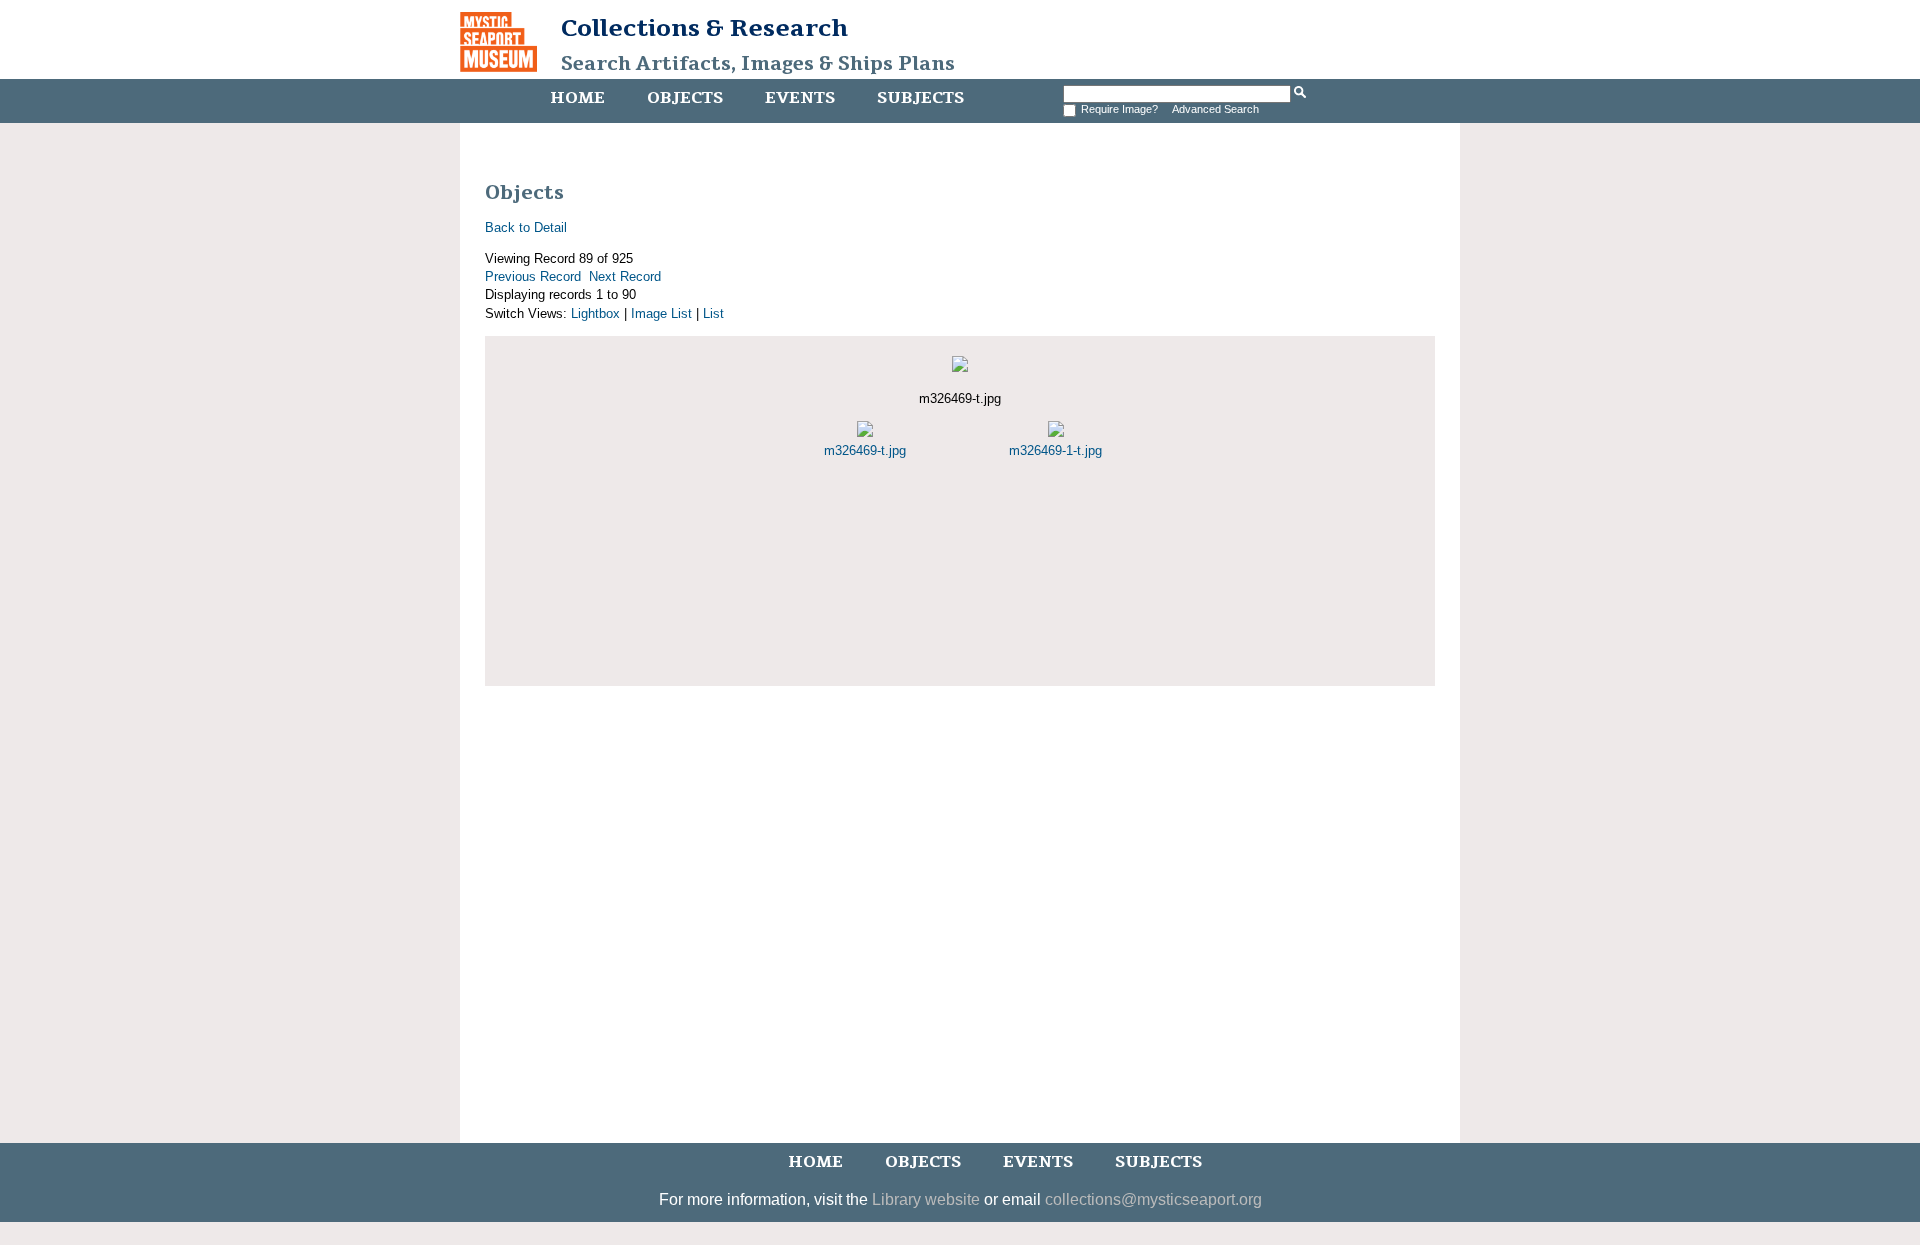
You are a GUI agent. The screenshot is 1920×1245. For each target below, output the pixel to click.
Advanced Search (1215, 109)
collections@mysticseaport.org (1153, 1199)
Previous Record (533, 276)
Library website (926, 1199)
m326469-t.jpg (865, 450)
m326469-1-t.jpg (1055, 450)
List (713, 313)
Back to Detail (526, 227)
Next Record (625, 276)
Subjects (920, 98)
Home (577, 98)
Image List (661, 313)
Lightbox (595, 313)
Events (800, 98)
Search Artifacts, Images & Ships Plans (758, 64)
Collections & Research (704, 28)
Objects (685, 98)
